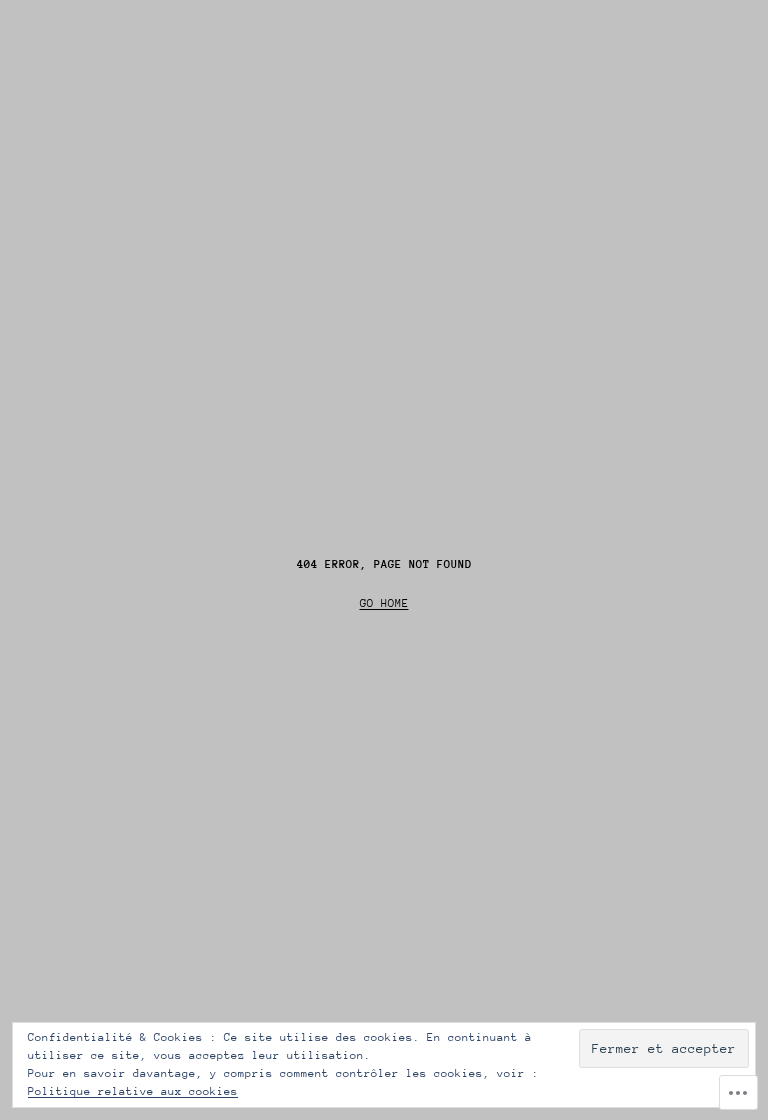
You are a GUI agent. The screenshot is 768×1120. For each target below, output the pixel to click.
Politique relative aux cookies (133, 1091)
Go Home (384, 603)
